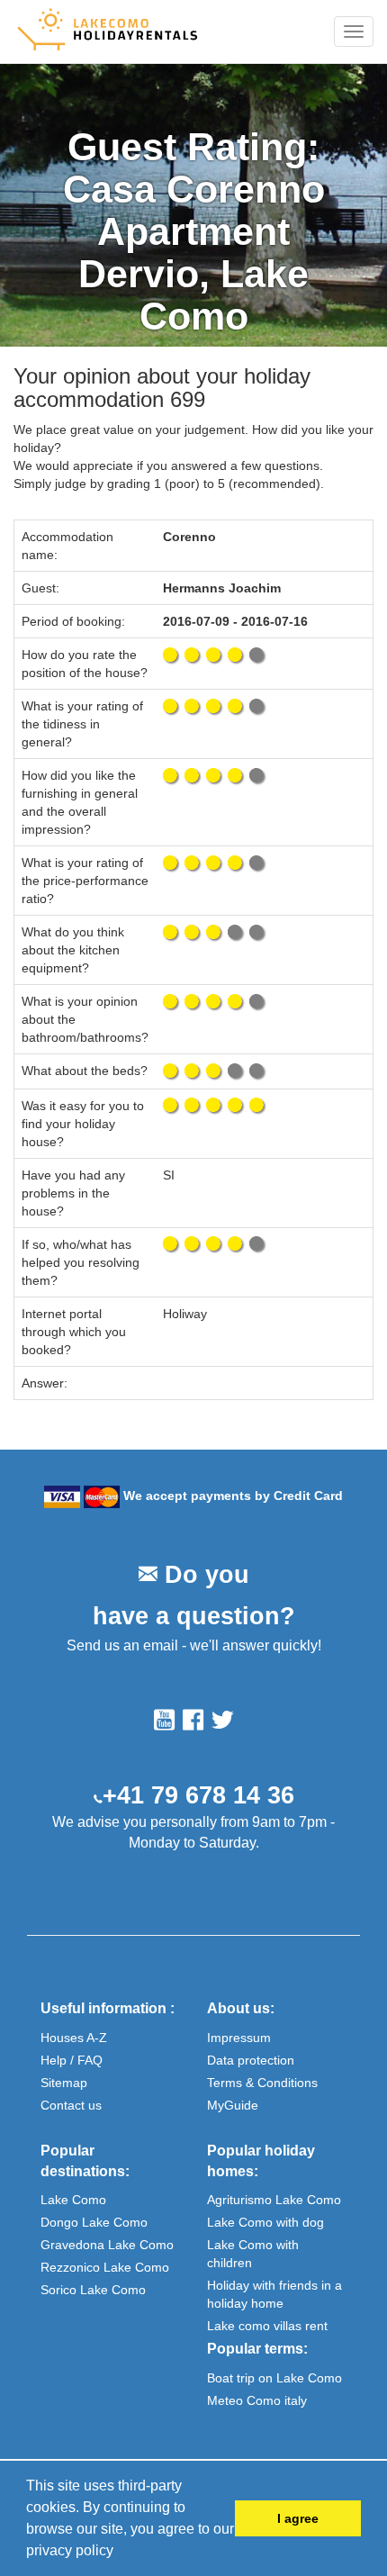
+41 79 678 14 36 (198, 1795)
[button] (120, 2553)
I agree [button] (298, 2518)
